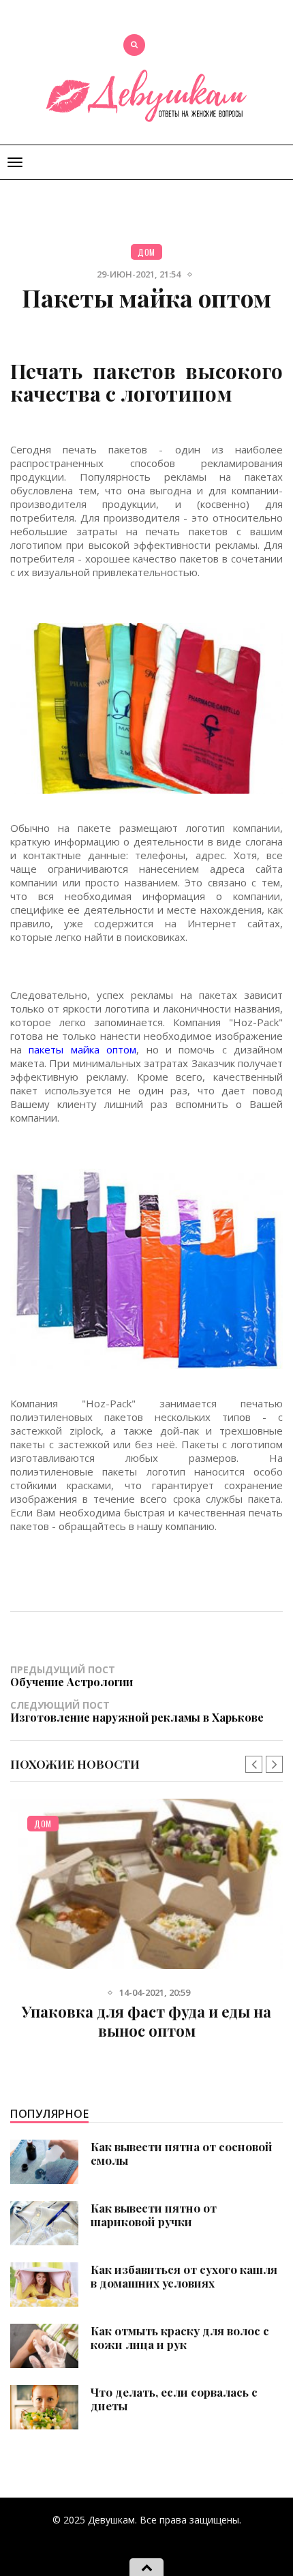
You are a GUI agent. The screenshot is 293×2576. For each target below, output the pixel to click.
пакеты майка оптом (82, 1049)
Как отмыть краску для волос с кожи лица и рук (180, 2337)
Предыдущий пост (72, 1676)
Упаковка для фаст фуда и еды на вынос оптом (146, 2021)
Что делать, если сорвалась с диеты (174, 2399)
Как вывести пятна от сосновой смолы (182, 2153)
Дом (146, 252)
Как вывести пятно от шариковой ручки (154, 2215)
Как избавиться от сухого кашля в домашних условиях (184, 2276)
